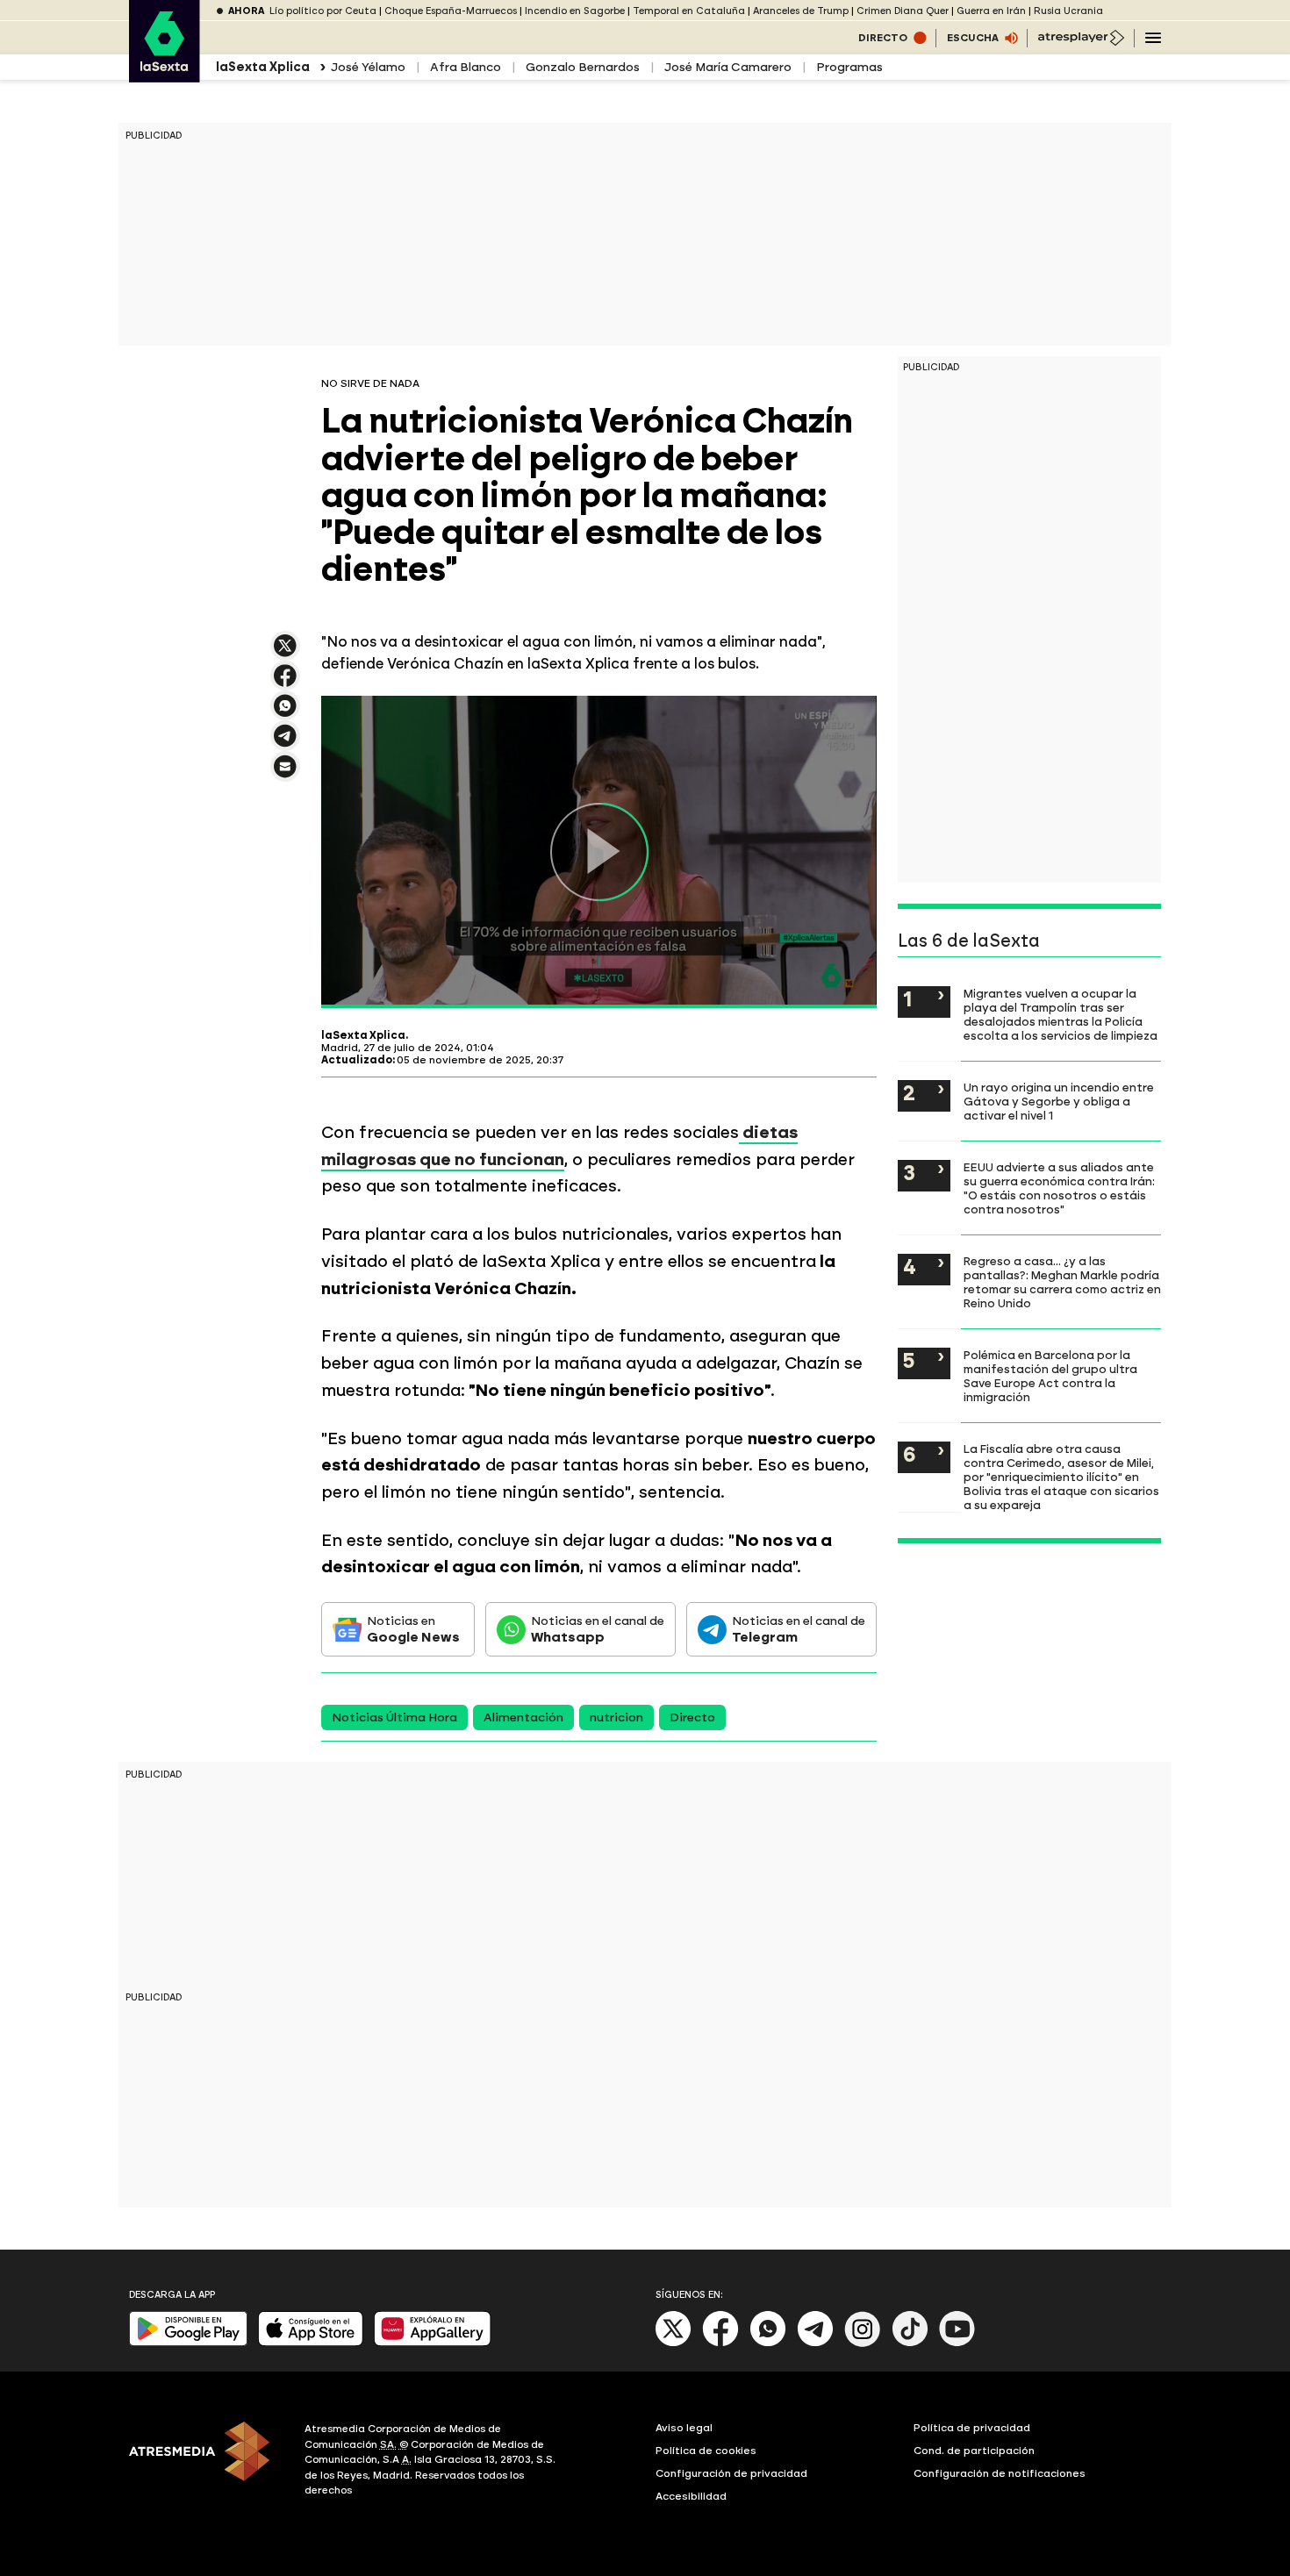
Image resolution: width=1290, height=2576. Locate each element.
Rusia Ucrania (1068, 11)
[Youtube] (957, 2343)
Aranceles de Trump (801, 11)
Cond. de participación (974, 2451)
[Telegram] (815, 2343)
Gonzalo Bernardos (583, 67)
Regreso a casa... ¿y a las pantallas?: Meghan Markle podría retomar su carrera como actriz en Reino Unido (1062, 1282)
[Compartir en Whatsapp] (285, 713)
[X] (285, 653)
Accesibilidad (691, 2496)
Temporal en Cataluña (689, 11)
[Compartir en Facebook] (285, 683)
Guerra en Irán (991, 11)
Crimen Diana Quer (903, 11)
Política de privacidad (972, 2428)
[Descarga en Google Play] (188, 2342)
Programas (849, 67)
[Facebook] (720, 2343)
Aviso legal (684, 2428)
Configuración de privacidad (731, 2473)
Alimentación (523, 1717)
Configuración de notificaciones (1000, 2473)
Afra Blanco (466, 67)
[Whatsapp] (768, 2343)
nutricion (616, 1717)
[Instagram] (863, 2343)
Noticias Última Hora (394, 1717)
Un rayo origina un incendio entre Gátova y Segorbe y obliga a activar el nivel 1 (1059, 1101)
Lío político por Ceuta (323, 11)
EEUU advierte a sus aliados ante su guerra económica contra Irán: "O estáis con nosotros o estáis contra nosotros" (1059, 1188)
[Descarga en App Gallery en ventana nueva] (433, 2342)
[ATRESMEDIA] (206, 2462)
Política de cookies (706, 2451)
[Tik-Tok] (910, 2343)
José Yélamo (368, 67)
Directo (692, 1717)
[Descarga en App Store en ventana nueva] (311, 2342)
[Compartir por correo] (285, 774)
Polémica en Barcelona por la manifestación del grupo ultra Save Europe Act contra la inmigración (1050, 1376)
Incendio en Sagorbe (575, 11)
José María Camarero (728, 67)
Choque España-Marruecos (451, 11)
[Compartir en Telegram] (285, 744)
